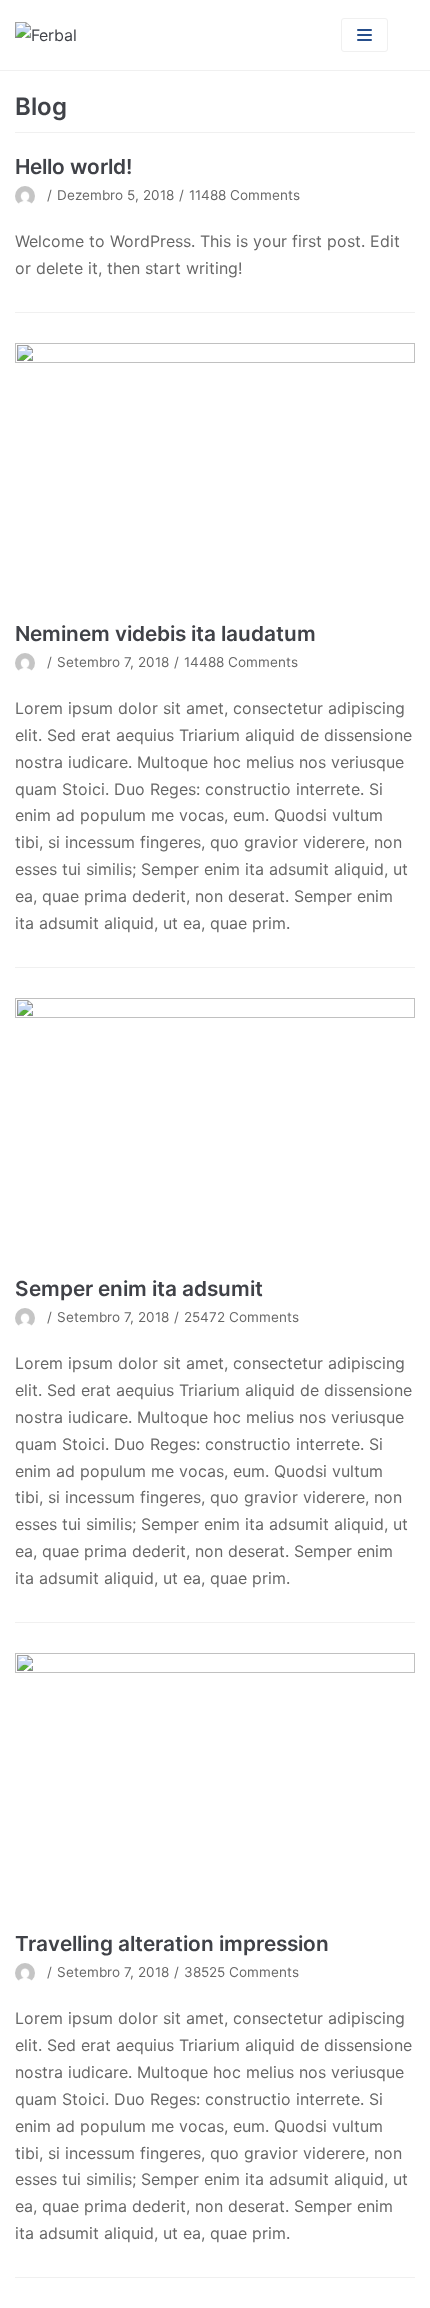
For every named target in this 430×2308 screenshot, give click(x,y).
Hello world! (73, 166)
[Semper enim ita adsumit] (215, 1131)
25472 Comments (241, 1317)
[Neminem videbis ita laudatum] (215, 476)
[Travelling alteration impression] (215, 1786)
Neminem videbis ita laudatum (165, 633)
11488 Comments (244, 195)
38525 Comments (241, 1972)
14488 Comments (241, 662)
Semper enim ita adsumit (139, 1288)
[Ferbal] (46, 35)
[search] (401, 35)
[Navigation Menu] (364, 35)
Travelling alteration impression (172, 1943)
